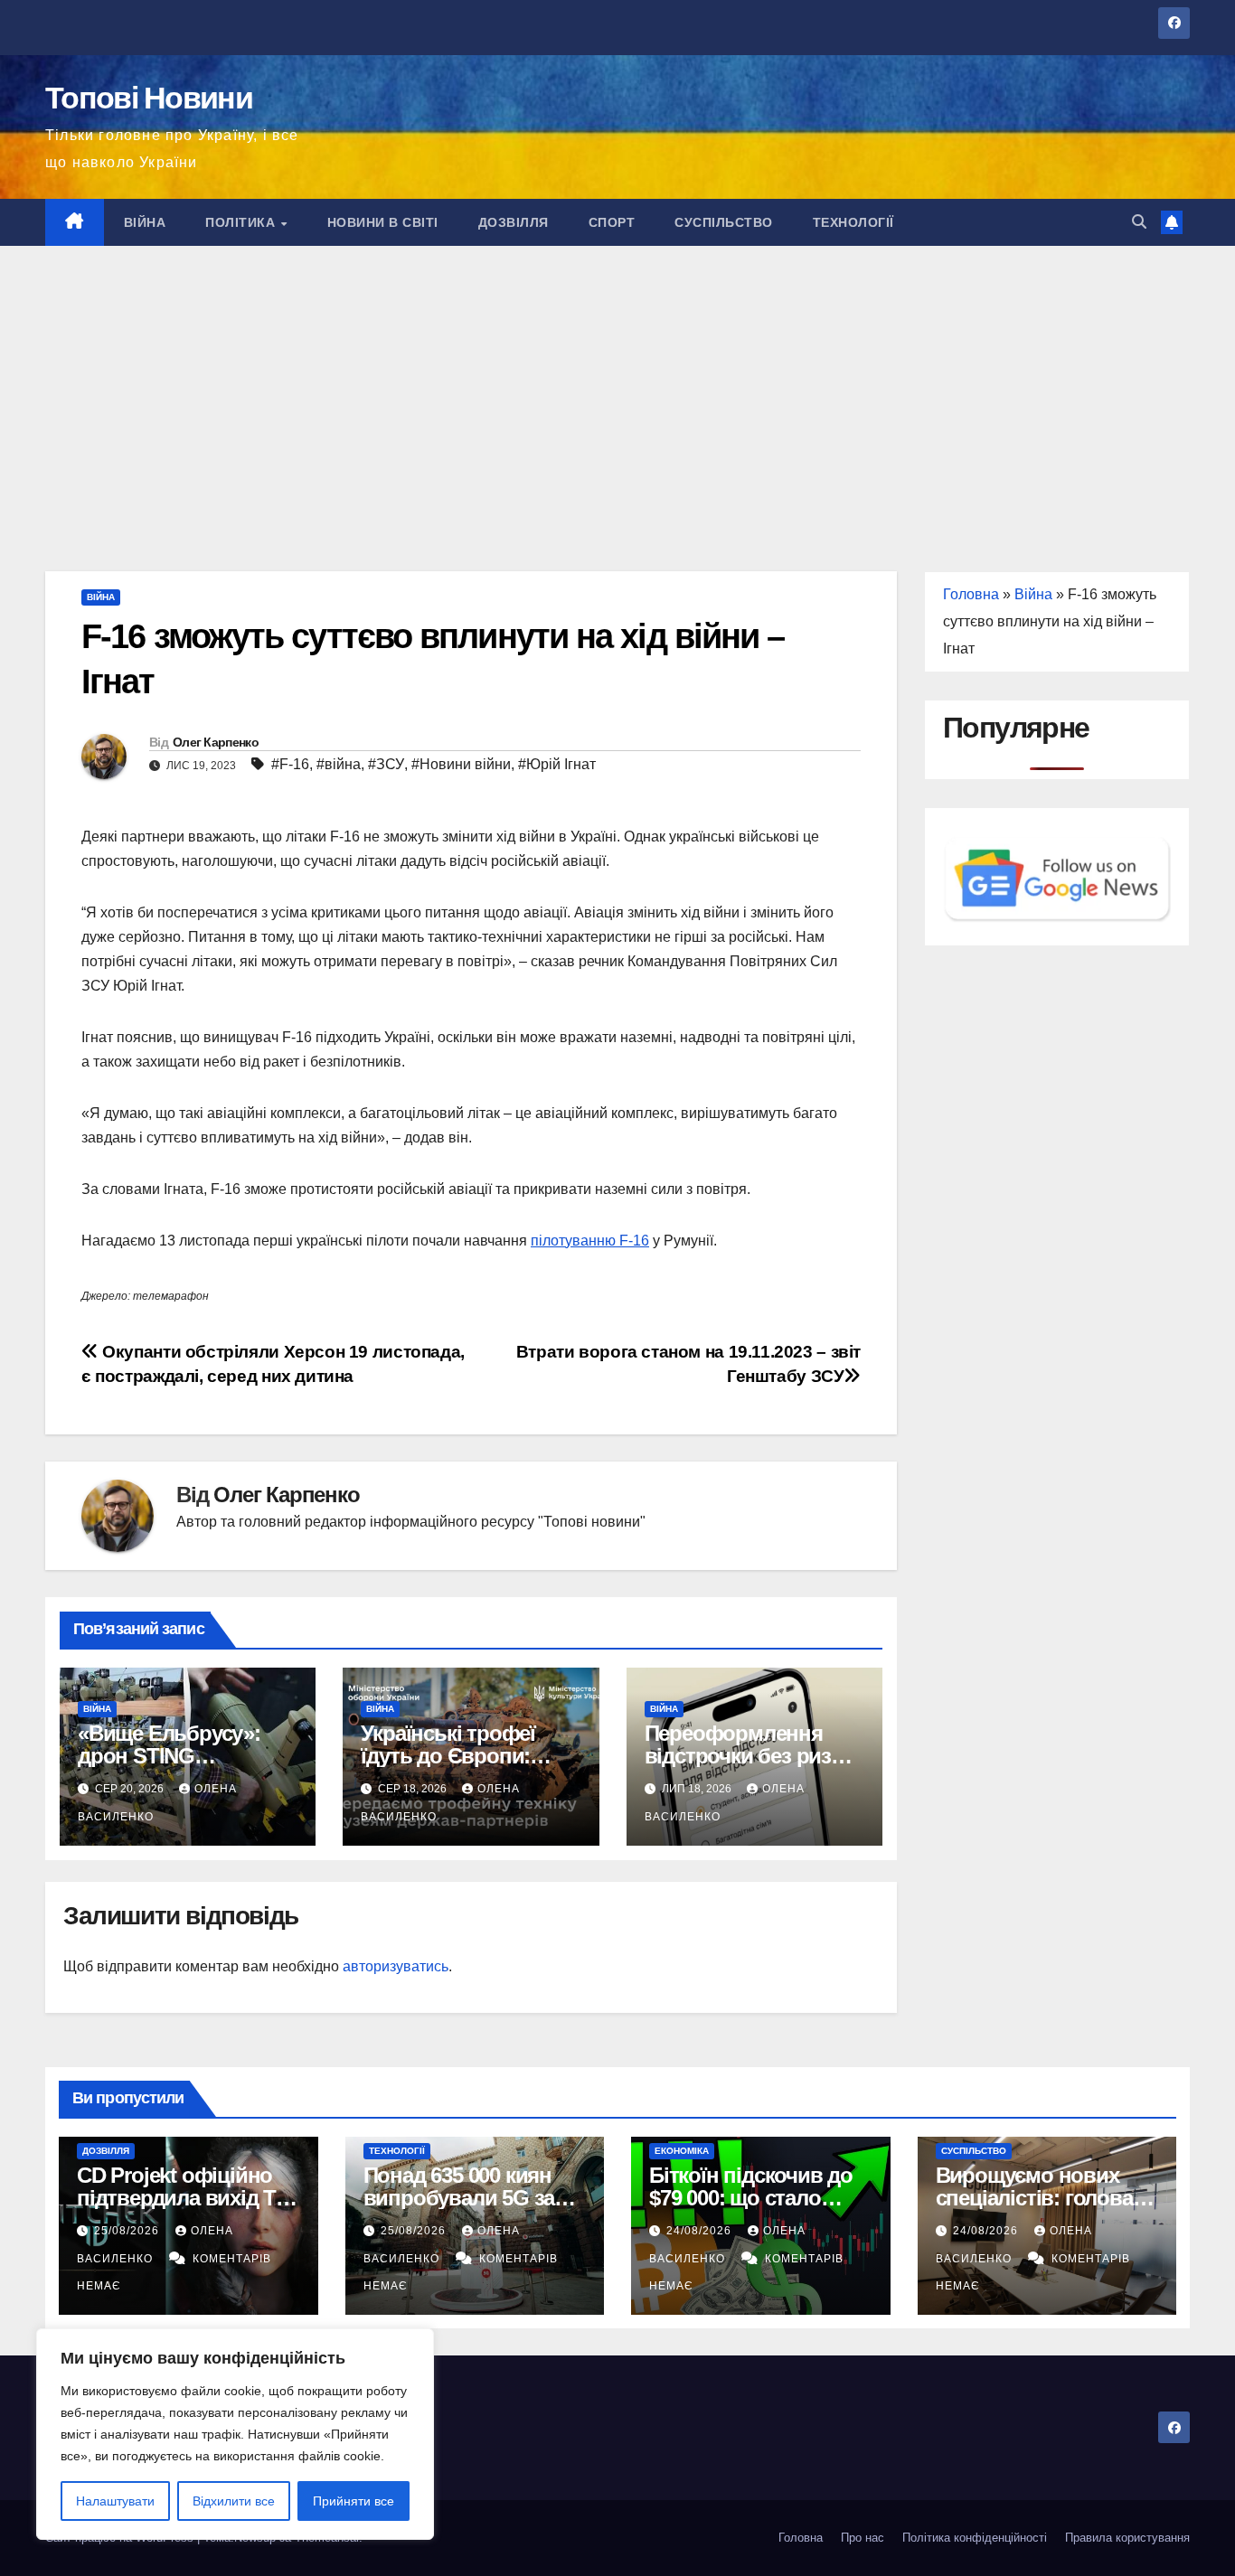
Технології (853, 222)
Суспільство (724, 222)
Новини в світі (383, 222)
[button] (1139, 222)
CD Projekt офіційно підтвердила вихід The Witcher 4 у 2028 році (188, 2198)
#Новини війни (461, 764)
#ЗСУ (386, 764)
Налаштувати (115, 2501)
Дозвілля (514, 222)
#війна (339, 764)
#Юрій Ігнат (557, 764)
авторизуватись (396, 1966)
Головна (971, 594)
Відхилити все (234, 2501)
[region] (235, 2434)
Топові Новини (149, 98)
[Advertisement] (617, 381)
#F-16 (290, 764)
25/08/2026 (128, 2231)
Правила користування (1127, 2538)
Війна (145, 222)
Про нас (863, 2538)
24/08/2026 (701, 2231)
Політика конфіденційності (975, 2538)
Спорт (612, 222)
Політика (242, 222)
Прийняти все (354, 2501)
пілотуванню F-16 (590, 1241)
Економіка (682, 2151)
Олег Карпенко (216, 742)
